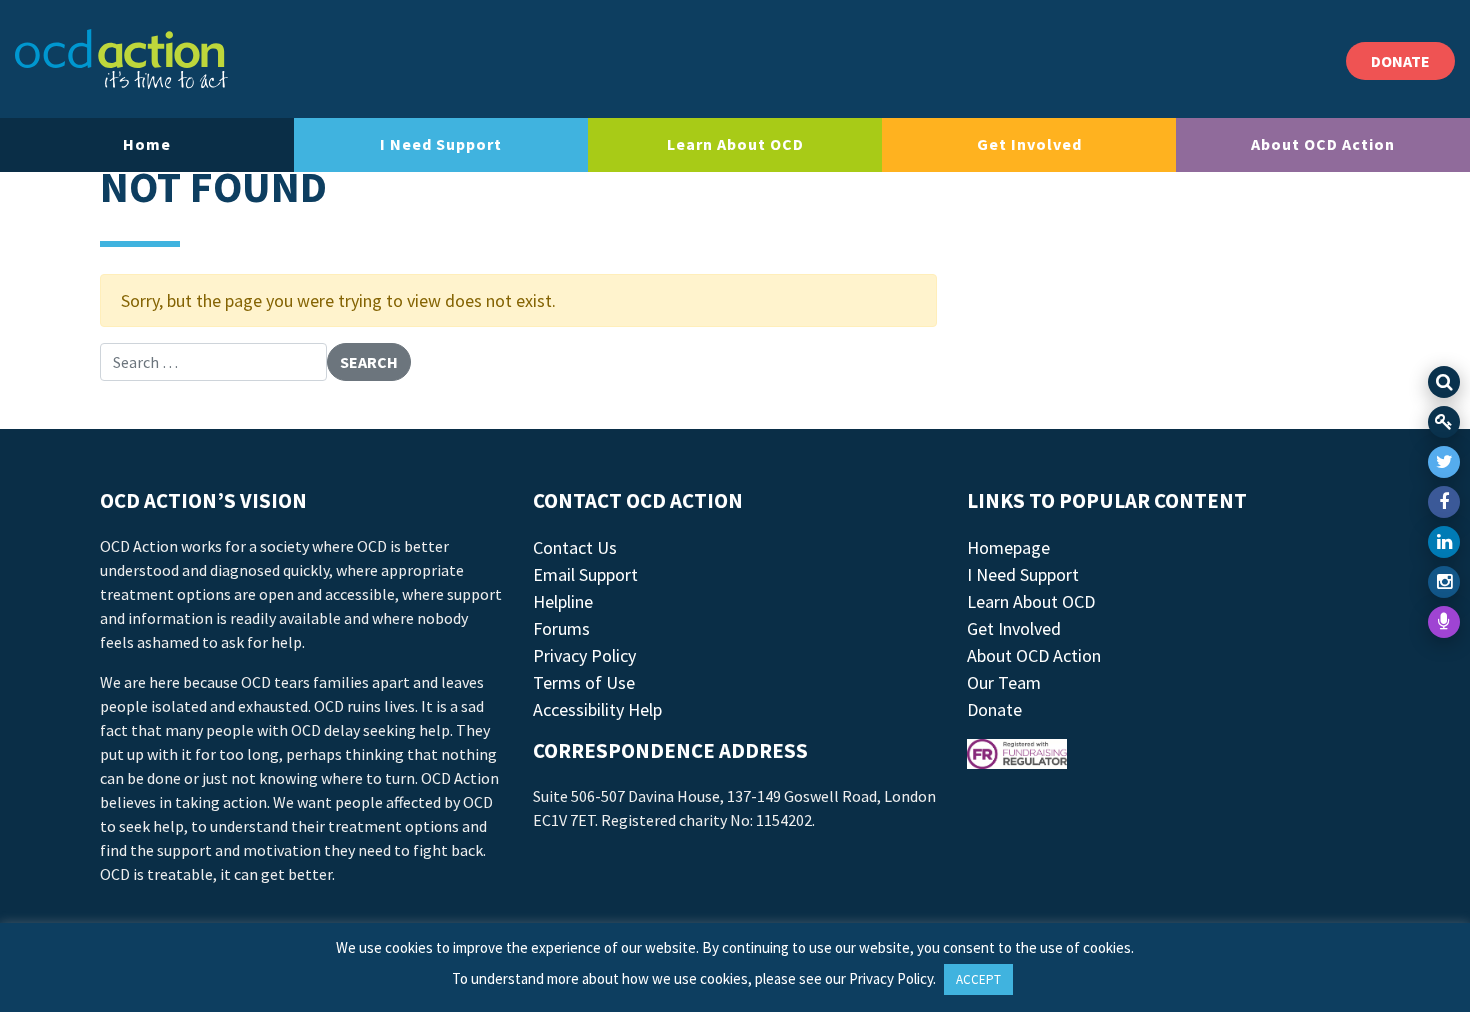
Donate (994, 709)
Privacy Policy (584, 655)
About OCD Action (1323, 144)
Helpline (563, 601)
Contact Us (575, 547)
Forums (561, 628)
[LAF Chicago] (121, 59)
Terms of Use (584, 682)
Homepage (1008, 547)
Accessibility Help (597, 709)
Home (147, 144)
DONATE (1400, 61)
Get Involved (1029, 144)
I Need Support (441, 144)
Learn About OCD (735, 144)
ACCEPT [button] (978, 979)
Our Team (1004, 682)
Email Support (585, 574)
